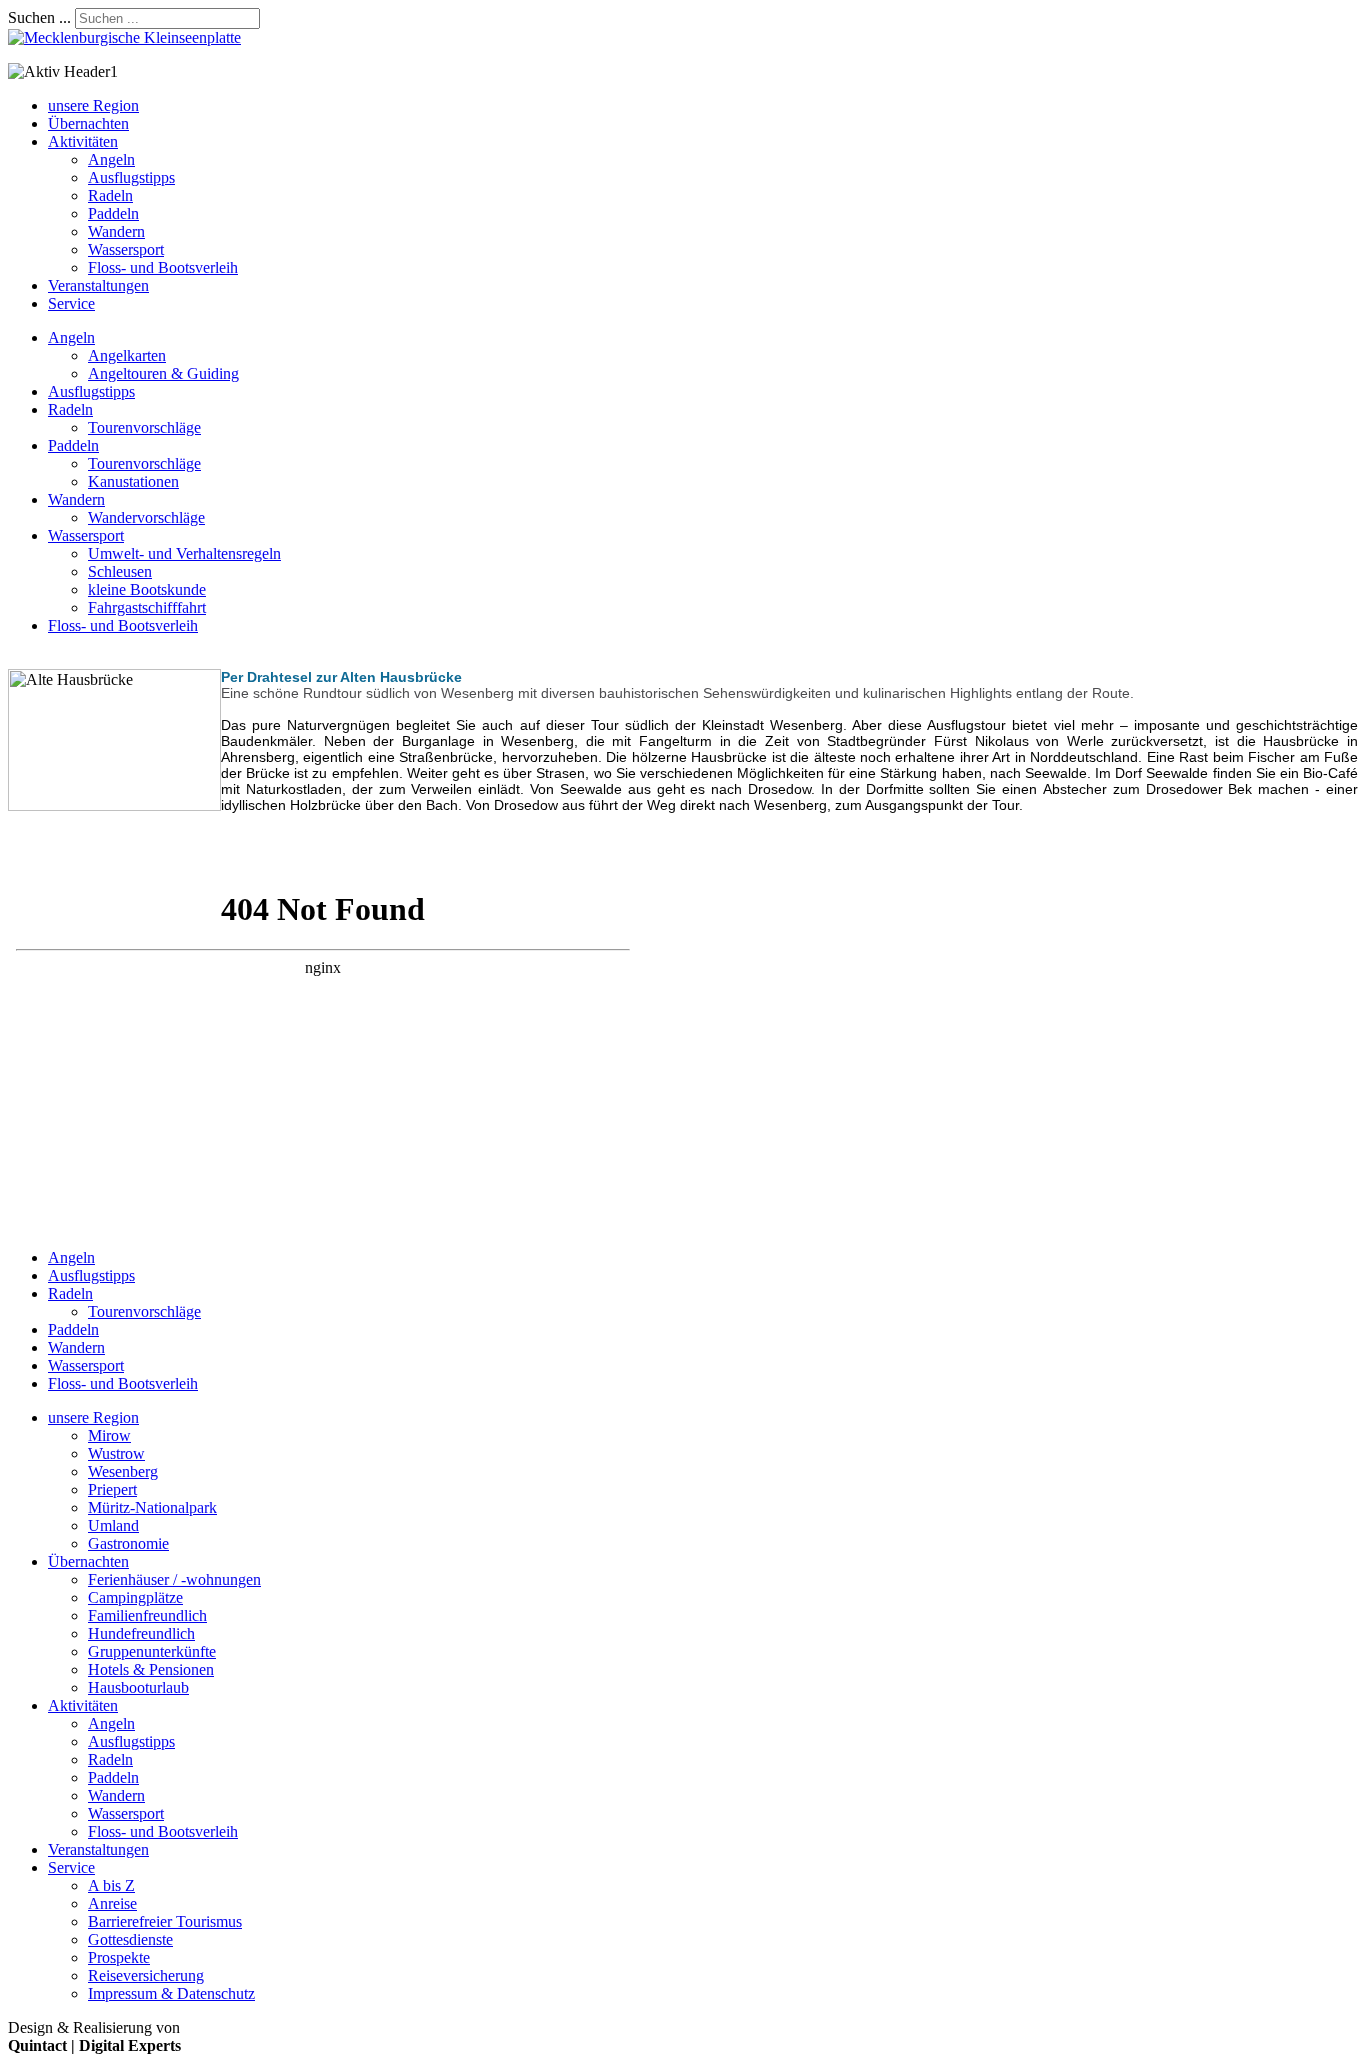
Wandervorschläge (146, 517)
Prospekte (119, 1957)
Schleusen (120, 571)
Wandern (116, 231)
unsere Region (93, 105)
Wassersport (126, 249)
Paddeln (113, 213)
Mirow (109, 1435)
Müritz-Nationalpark (152, 1507)
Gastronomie (128, 1543)
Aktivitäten (83, 141)
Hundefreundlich (141, 1633)
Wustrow (116, 1453)
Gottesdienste (130, 1939)
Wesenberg (123, 1471)
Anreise (112, 1903)
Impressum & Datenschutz (171, 1993)
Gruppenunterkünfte (152, 1651)
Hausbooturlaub (138, 1687)
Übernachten (88, 123)
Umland (113, 1525)
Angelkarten (127, 355)
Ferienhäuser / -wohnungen (174, 1579)
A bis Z (111, 1885)
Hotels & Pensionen (151, 1669)
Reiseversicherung (146, 1975)
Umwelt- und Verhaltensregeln (184, 553)
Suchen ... (39, 17)
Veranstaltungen (98, 285)
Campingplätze (135, 1597)
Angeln (111, 159)
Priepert (112, 1489)
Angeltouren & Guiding (163, 373)
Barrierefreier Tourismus (165, 1921)
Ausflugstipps (131, 177)
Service (71, 303)
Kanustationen (133, 481)
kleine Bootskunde (147, 589)
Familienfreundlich (147, 1615)
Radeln (110, 195)
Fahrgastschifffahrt (147, 607)
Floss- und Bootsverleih (163, 267)
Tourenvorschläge (144, 427)
